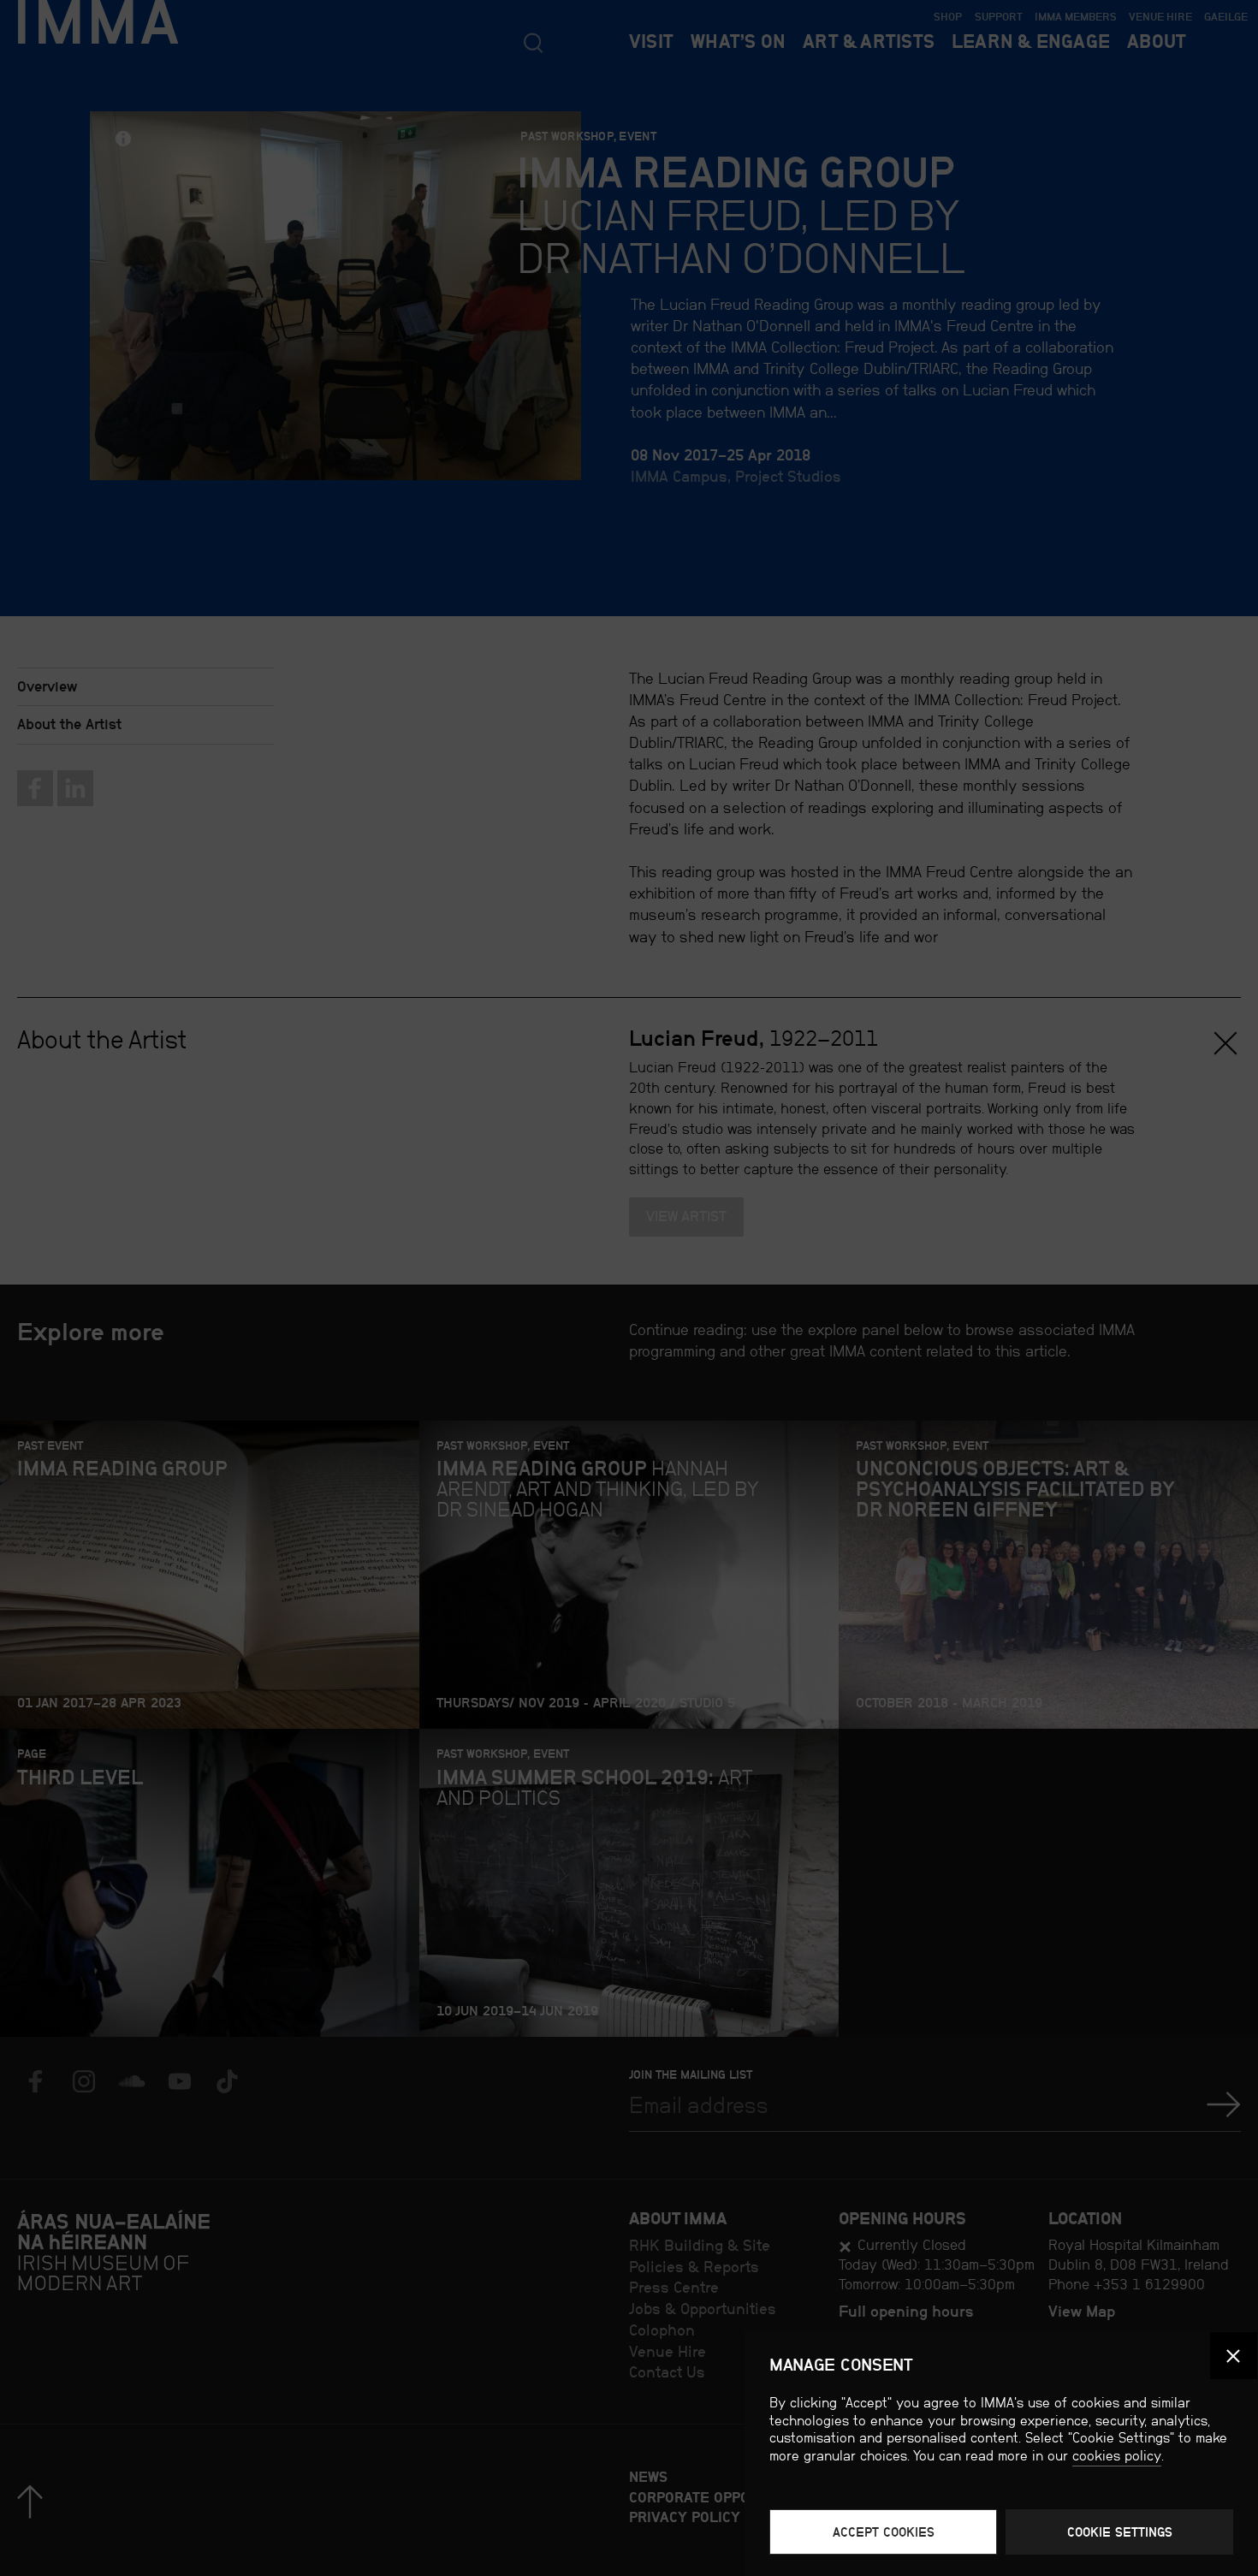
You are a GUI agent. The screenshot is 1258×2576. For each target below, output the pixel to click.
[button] (1234, 2356)
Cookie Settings (1120, 2532)
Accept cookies (884, 2532)
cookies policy (1117, 2456)
